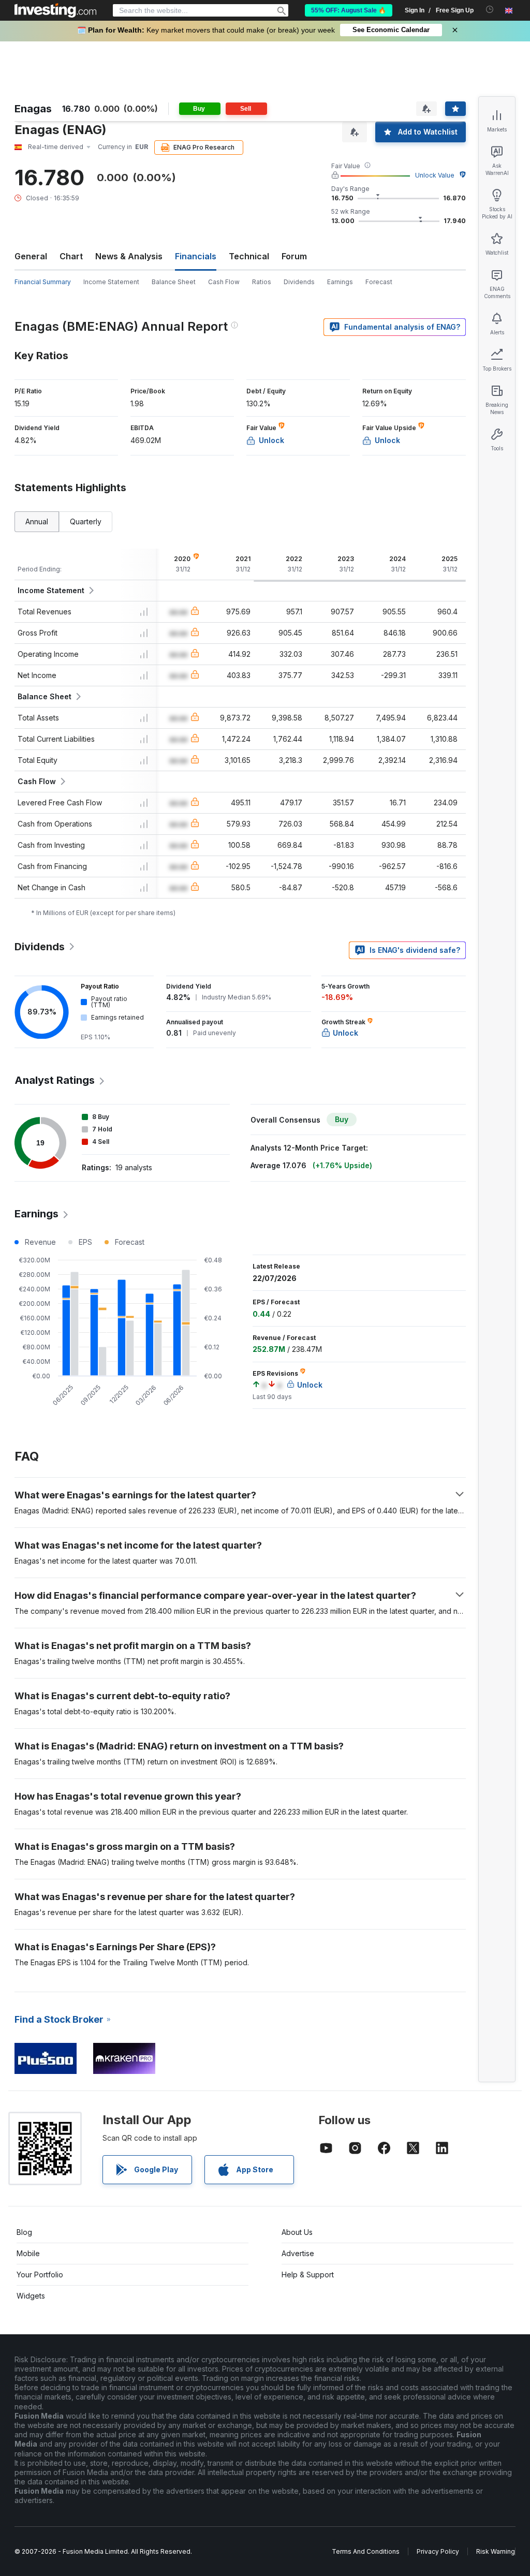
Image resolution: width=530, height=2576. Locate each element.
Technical (249, 256)
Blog (24, 2232)
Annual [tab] (37, 521)
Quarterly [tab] (86, 521)
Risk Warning (496, 2551)
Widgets (31, 2296)
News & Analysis (129, 256)
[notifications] (490, 10)
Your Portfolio (40, 2275)
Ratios (262, 282)
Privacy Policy (438, 2551)
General (31, 256)
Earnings (340, 282)
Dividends (299, 282)
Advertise (298, 2253)
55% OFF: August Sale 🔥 (349, 10)
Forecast (379, 282)
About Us (297, 2232)
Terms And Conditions (366, 2551)
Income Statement (111, 282)
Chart (71, 256)
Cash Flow (224, 282)
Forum (294, 256)
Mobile (28, 2253)
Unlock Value (435, 175)
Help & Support (308, 2275)
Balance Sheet (174, 282)
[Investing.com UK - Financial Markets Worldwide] (55, 10)
